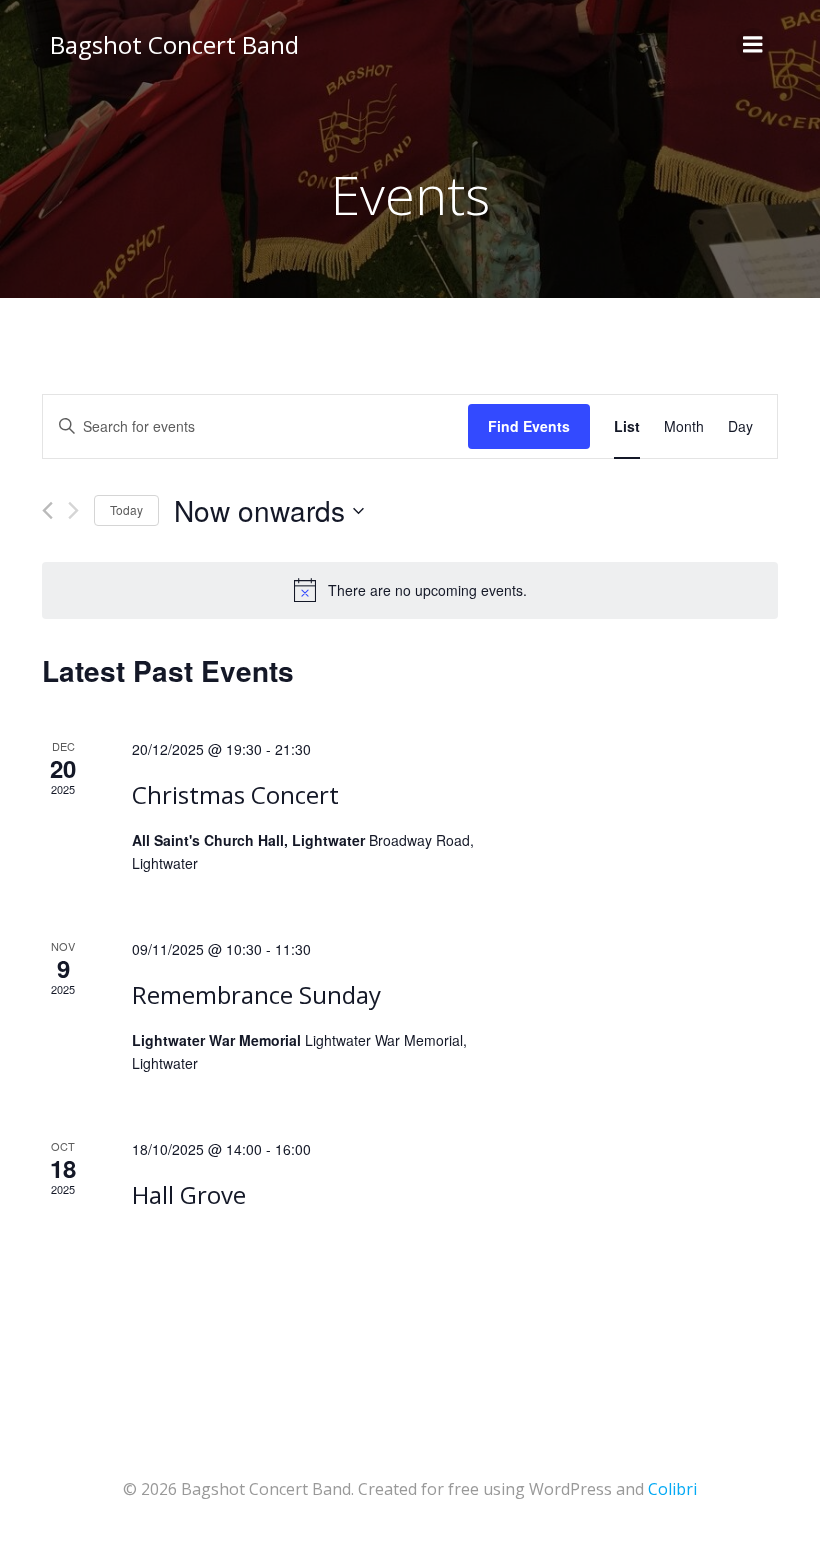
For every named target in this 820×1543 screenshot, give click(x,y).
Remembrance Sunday (256, 994)
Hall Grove (189, 1194)
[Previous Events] (47, 510)
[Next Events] (73, 510)
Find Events (529, 426)
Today (126, 509)
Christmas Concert (235, 794)
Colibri (672, 1489)
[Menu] (753, 45)
